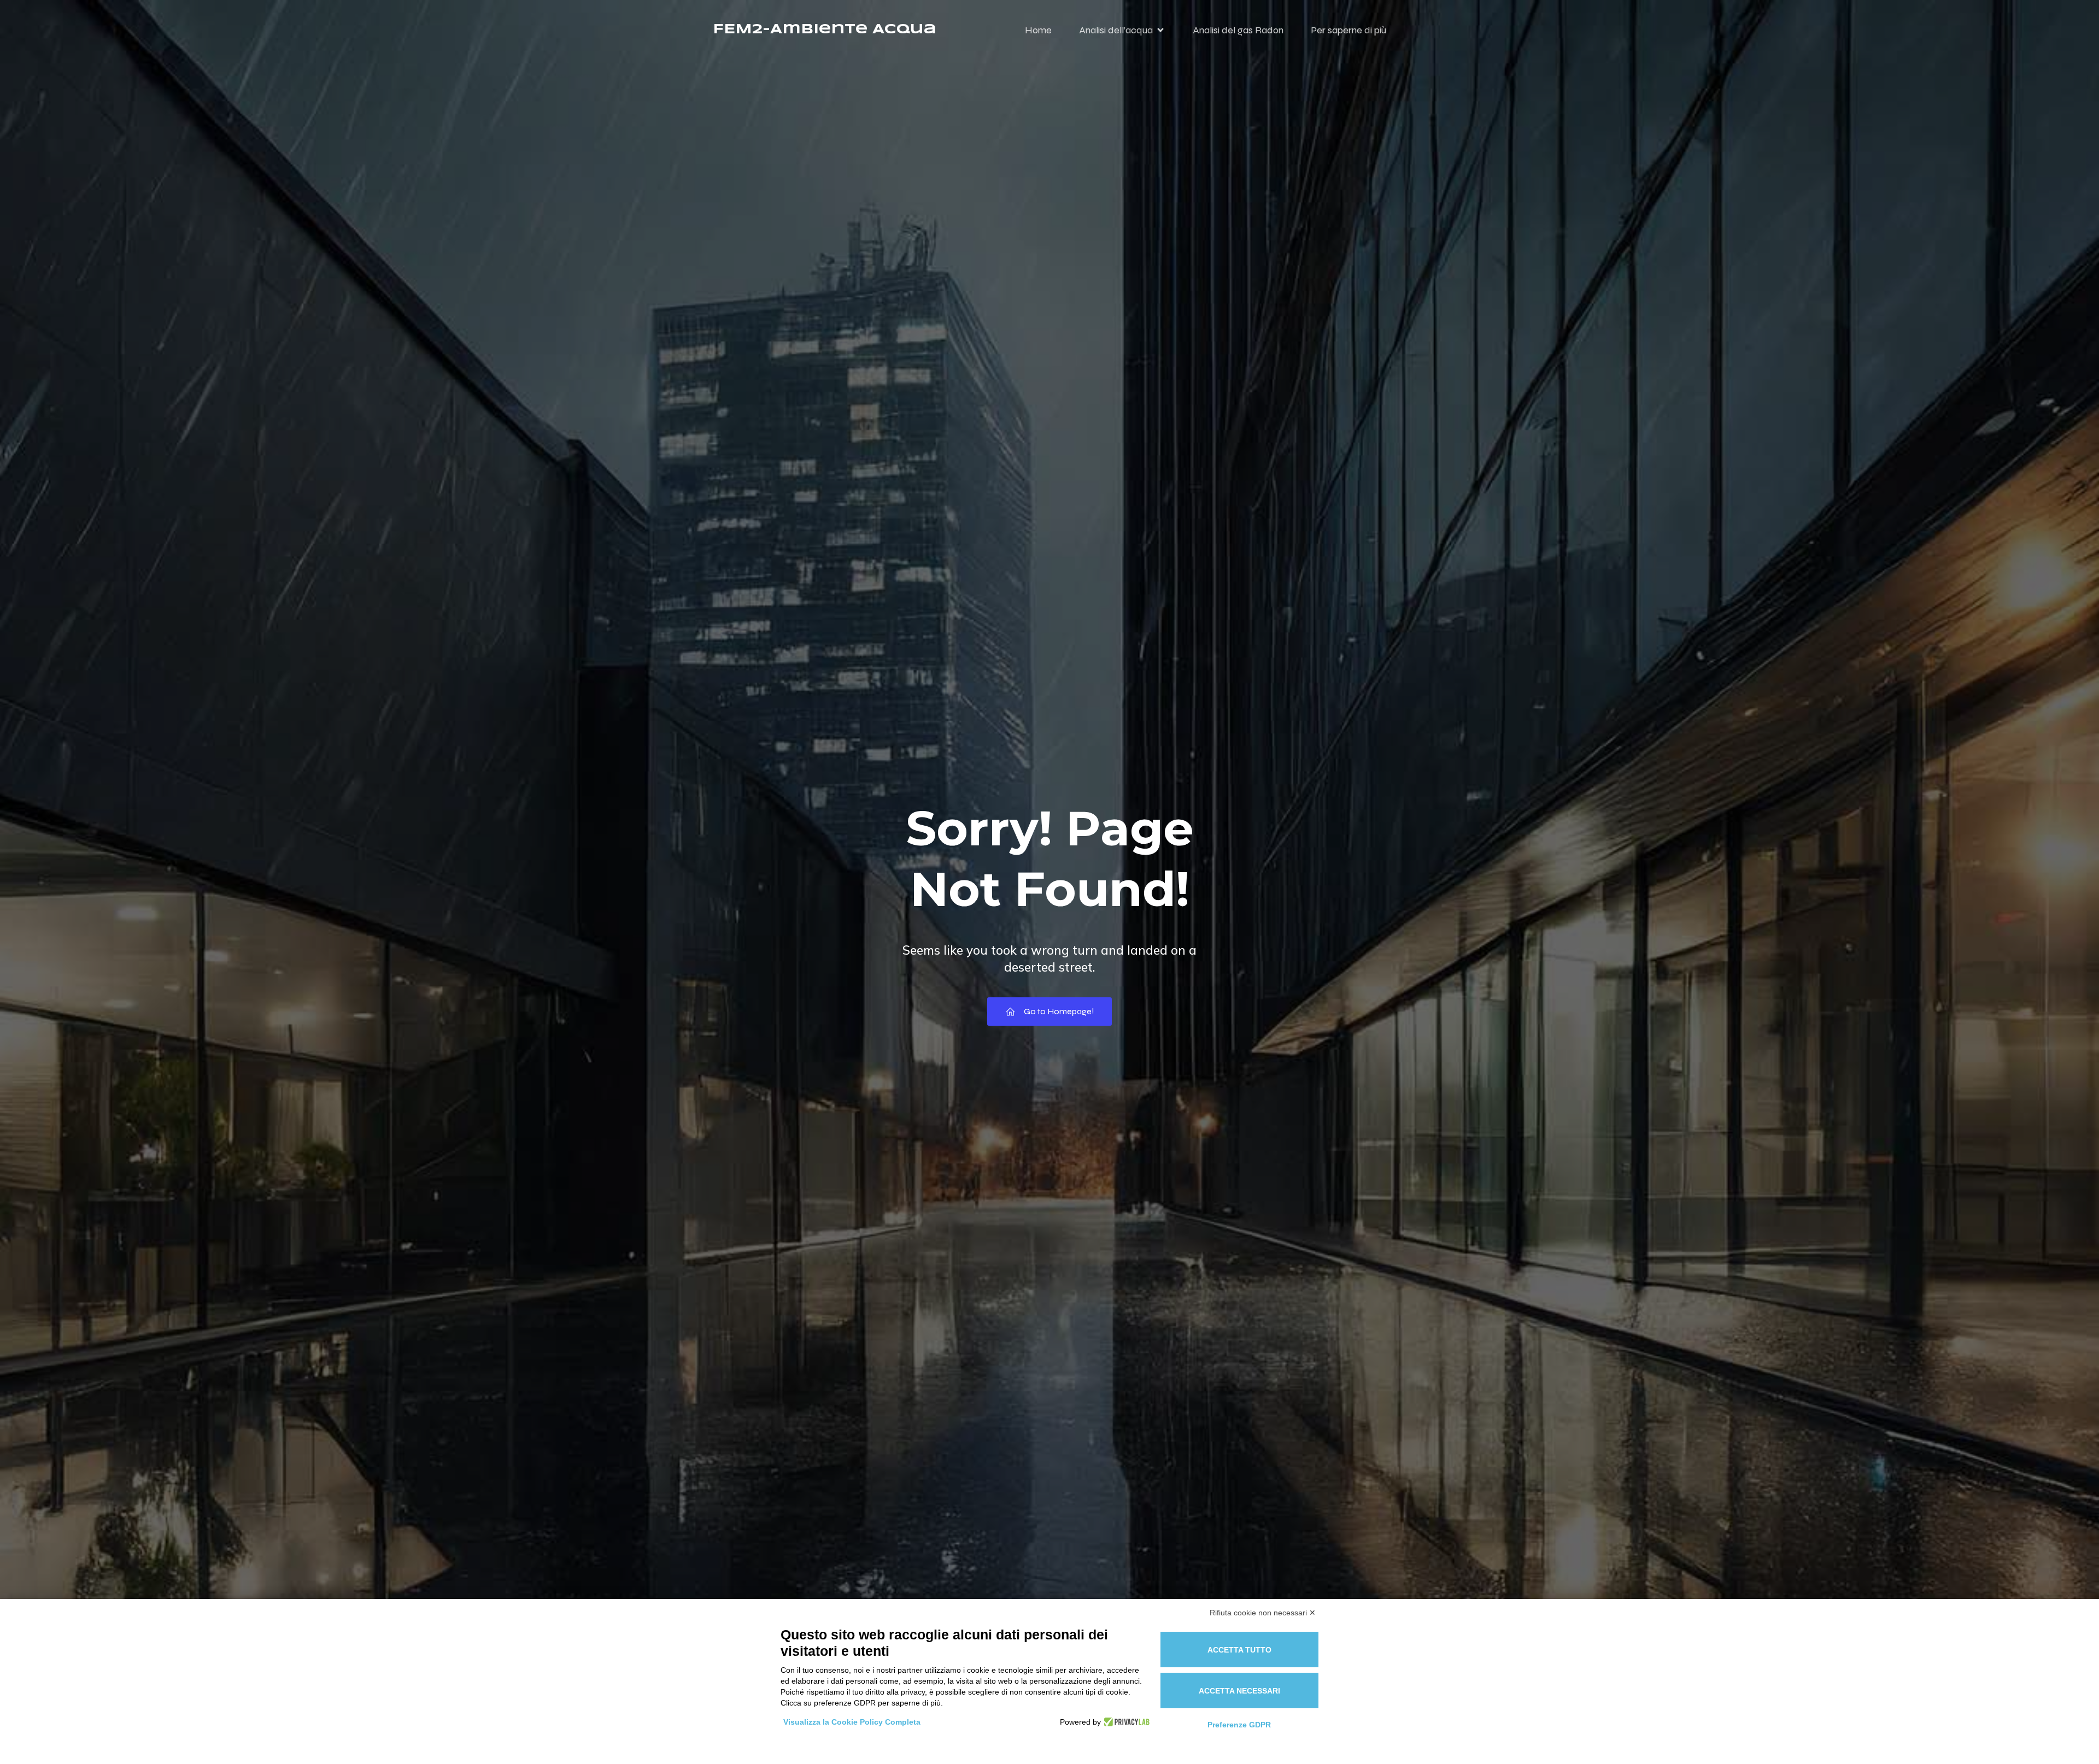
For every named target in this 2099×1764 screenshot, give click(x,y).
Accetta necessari (1239, 1691)
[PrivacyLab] (1125, 1722)
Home (1038, 30)
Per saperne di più (1348, 30)
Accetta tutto (1239, 1650)
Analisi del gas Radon (1238, 30)
